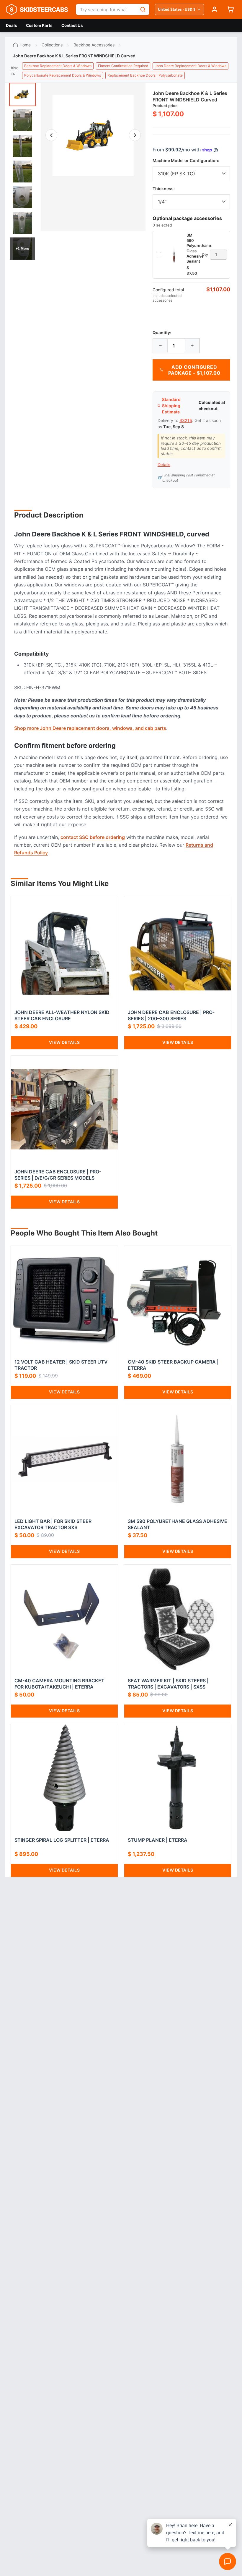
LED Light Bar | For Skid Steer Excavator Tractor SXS (53, 1524)
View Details (64, 1042)
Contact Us (72, 25)
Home (25, 45)
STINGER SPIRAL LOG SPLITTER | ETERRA (62, 1840)
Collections (52, 45)
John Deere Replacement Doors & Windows (191, 66)
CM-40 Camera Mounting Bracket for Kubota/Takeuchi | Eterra (59, 1684)
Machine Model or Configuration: (186, 160)
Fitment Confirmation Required (123, 66)
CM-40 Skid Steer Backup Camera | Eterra (173, 1365)
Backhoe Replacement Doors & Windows (58, 66)
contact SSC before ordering (93, 837)
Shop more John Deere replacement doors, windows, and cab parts (90, 728)
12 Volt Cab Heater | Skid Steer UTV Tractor (61, 1365)
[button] (93, 135)
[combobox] (106, 9)
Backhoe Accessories (94, 45)
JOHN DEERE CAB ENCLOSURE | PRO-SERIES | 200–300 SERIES (171, 1015)
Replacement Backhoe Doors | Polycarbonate (145, 75)
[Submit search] (143, 9)
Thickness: (164, 189)
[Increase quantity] (192, 346)
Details (164, 465)
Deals (12, 25)
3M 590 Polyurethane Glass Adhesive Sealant (178, 1524)
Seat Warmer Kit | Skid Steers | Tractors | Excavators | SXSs (168, 1684)
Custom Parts (39, 25)
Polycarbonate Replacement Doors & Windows (63, 75)
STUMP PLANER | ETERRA (158, 1840)
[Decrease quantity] (160, 346)
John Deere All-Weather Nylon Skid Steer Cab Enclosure (62, 1015)
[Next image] (135, 135)
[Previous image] (51, 135)
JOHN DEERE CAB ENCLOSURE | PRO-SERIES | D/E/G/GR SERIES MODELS (58, 1175)
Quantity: (162, 333)
